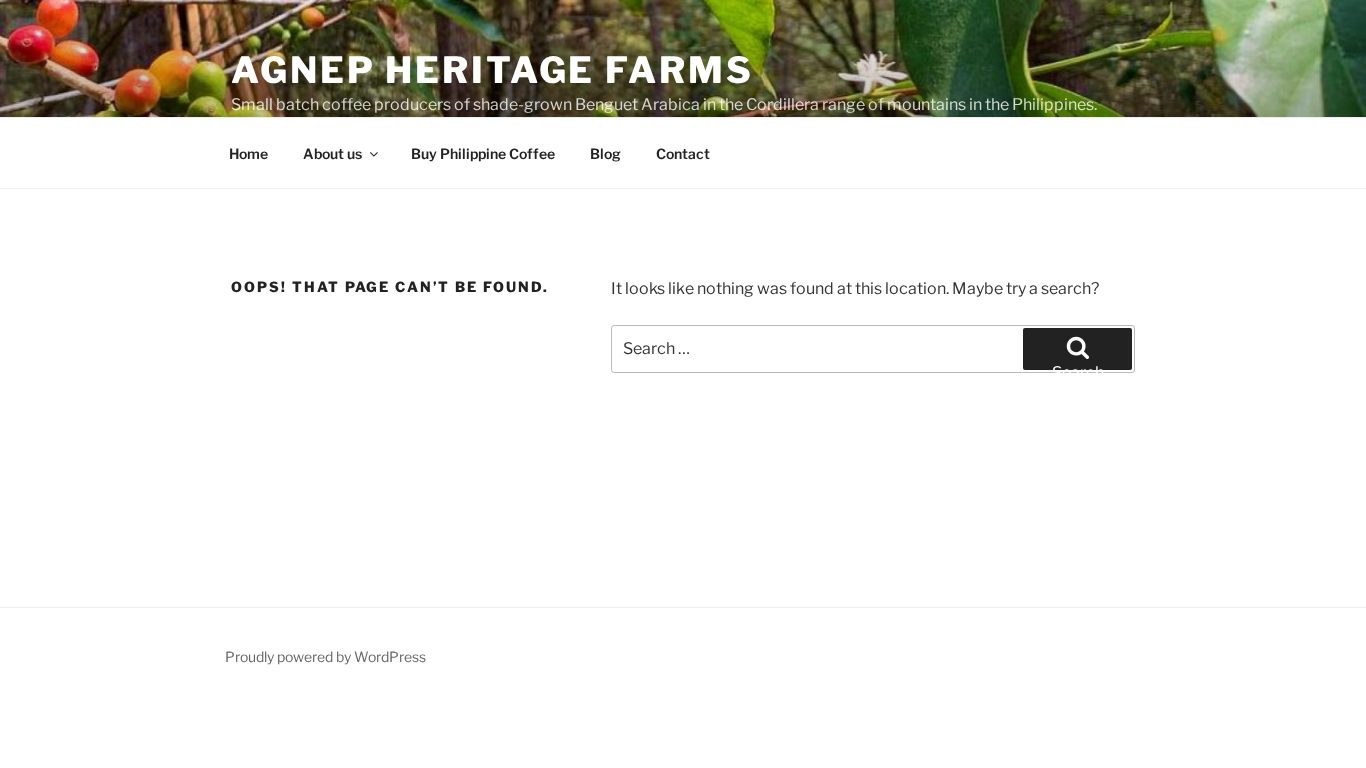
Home (248, 153)
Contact (683, 153)
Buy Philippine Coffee (483, 153)
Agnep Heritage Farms (492, 70)
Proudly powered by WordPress (325, 656)
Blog (605, 153)
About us (332, 153)
